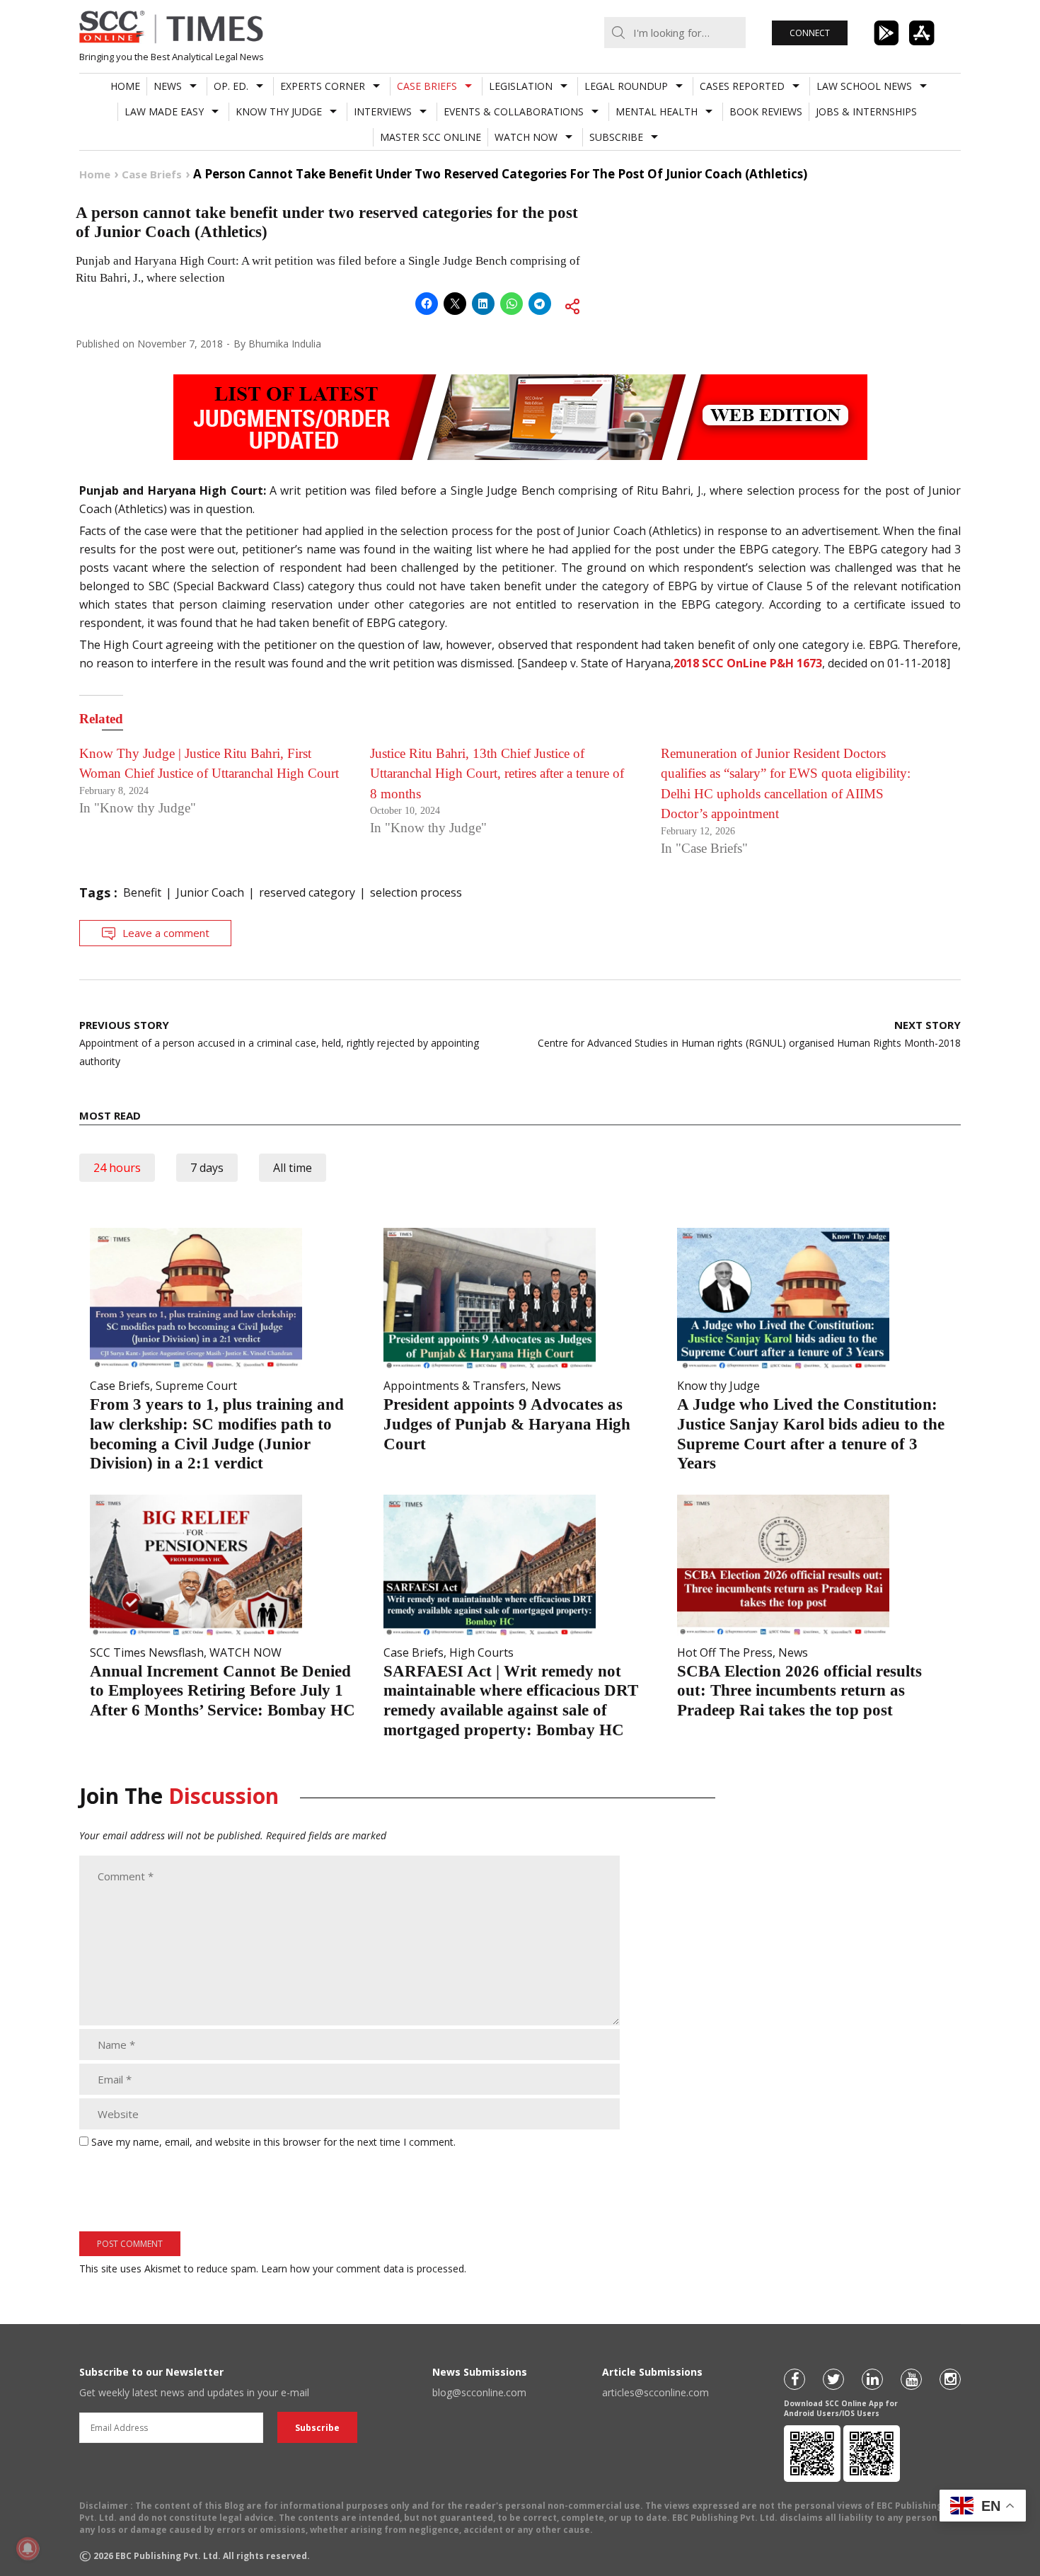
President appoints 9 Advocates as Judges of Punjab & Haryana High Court (507, 1424)
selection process (416, 892)
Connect (810, 33)
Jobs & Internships (866, 111)
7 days (207, 1168)
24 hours (117, 1168)
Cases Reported (742, 86)
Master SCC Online (431, 137)
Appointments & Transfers (455, 1386)
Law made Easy (164, 111)
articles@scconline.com (655, 2392)
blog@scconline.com (479, 2392)
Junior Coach (210, 892)
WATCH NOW (526, 137)
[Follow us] (795, 2379)
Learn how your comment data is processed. (364, 2269)
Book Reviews (766, 111)
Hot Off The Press (725, 1652)
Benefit (142, 892)
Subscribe (616, 137)
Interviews (383, 111)
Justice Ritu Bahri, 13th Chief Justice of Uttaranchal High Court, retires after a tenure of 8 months (497, 774)
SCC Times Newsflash (147, 1652)
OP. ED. (231, 86)
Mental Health (657, 111)
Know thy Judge (279, 111)
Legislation (521, 86)
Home (125, 86)
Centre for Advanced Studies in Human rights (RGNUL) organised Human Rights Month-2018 (749, 1034)
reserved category (307, 892)
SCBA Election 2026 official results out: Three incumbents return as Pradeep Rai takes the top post (799, 1691)
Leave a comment (166, 933)
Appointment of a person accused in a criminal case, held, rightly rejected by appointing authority (279, 1043)
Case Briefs (427, 86)
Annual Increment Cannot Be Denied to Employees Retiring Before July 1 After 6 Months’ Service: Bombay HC (223, 1691)
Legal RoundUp (626, 86)
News (168, 86)
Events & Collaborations (514, 111)
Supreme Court (196, 1386)
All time (293, 1168)
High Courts (481, 1652)
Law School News (864, 86)
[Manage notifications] (28, 2548)
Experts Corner (323, 86)
